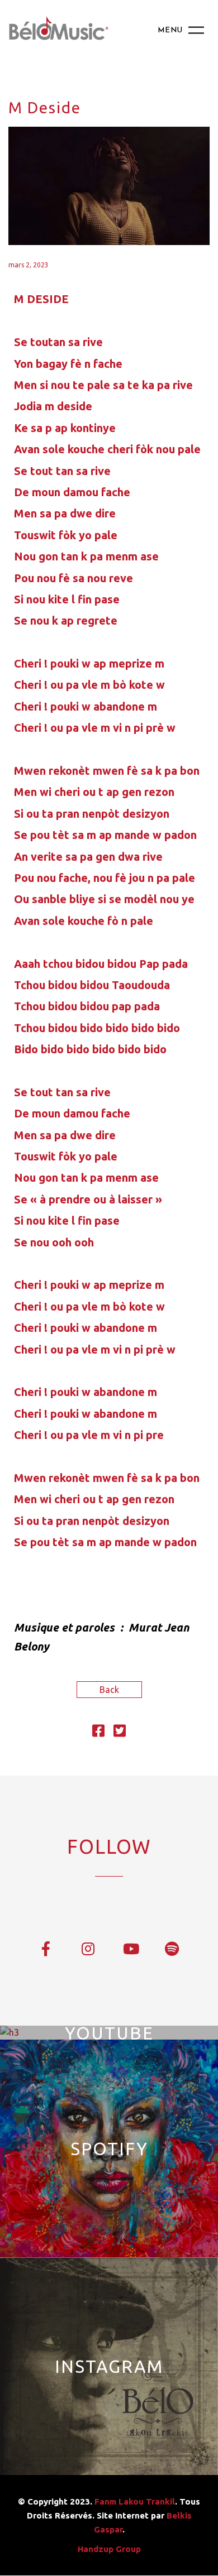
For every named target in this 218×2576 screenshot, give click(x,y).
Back (109, 1690)
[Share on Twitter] (120, 1733)
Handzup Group (109, 2549)
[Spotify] (172, 1948)
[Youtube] (130, 1948)
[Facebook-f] (46, 1948)
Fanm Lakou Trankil (135, 2501)
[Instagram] (88, 1948)
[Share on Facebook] (98, 1733)
